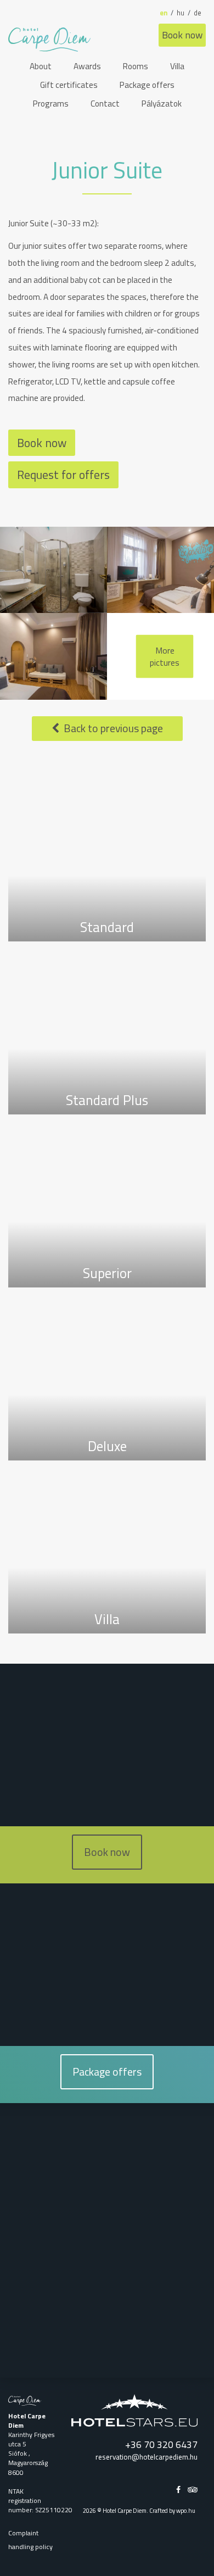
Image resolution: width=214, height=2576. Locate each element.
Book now (182, 35)
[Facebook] (179, 2489)
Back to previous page (111, 728)
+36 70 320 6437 (161, 2444)
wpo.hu (187, 2510)
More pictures (165, 656)
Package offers (107, 2072)
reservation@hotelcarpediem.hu (147, 2457)
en (164, 13)
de (198, 13)
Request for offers (63, 475)
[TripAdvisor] (193, 2489)
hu (181, 13)
